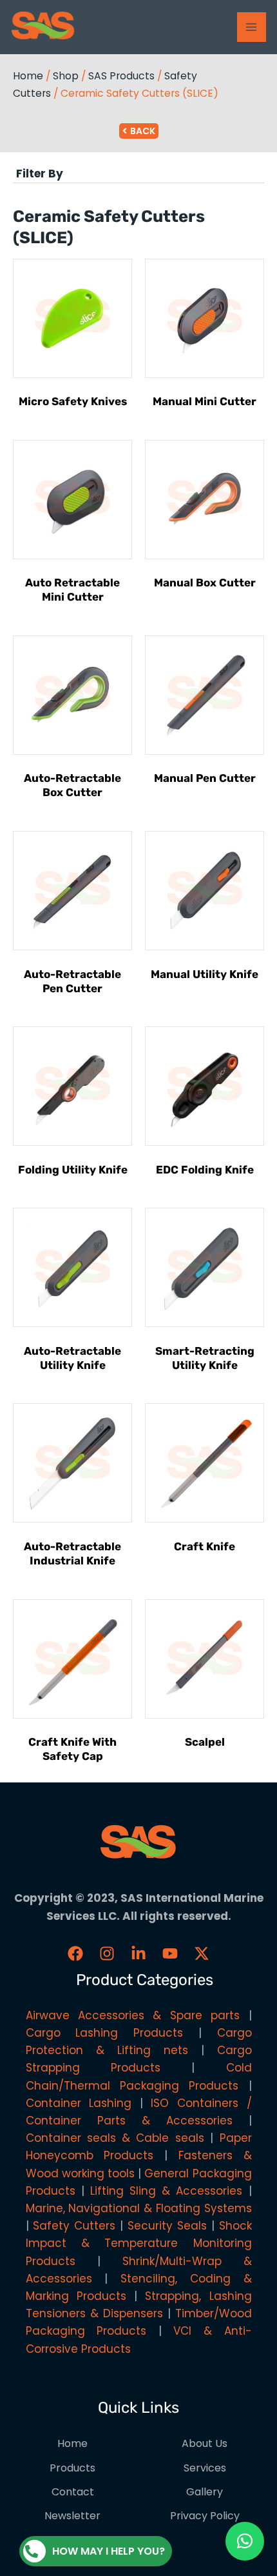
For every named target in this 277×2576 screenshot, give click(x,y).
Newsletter (72, 2516)
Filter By (40, 174)
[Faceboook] (75, 1953)
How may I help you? (109, 2551)
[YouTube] (170, 1953)
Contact (73, 2492)
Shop (66, 76)
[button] (138, 174)
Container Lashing (79, 2103)
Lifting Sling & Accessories (167, 2191)
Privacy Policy (205, 2516)
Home (28, 76)
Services (205, 2468)
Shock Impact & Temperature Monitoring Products (139, 2243)
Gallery (205, 2492)
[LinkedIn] (138, 1953)
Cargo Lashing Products (105, 2033)
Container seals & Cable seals (115, 2138)
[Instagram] (107, 1953)
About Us (205, 2443)
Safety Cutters (74, 2226)
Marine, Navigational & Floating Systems (139, 2208)
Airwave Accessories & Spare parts (133, 2015)
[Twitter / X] (202, 1953)
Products (72, 2468)
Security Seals (167, 2226)
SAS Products (121, 76)
